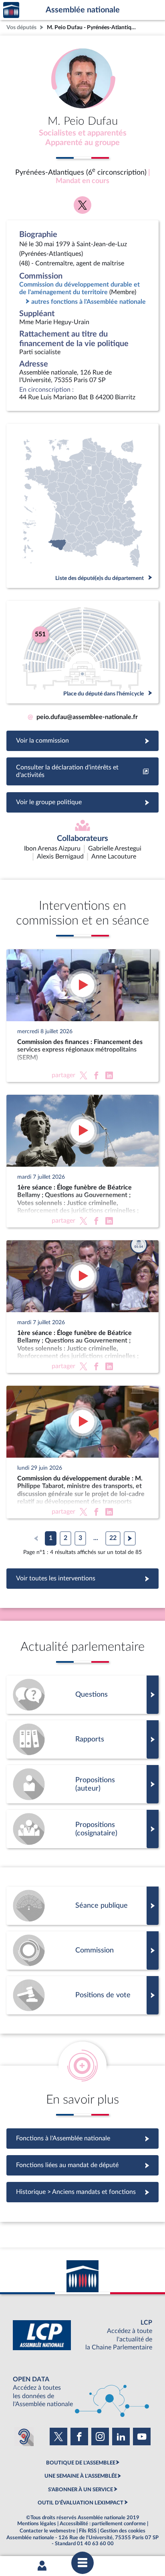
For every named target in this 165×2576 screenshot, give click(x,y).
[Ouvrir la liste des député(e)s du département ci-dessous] (82, 506)
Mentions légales (37, 2524)
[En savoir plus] (82, 1784)
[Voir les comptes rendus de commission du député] (82, 1950)
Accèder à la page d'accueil (11, 10)
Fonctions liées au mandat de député (82, 2165)
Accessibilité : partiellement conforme (103, 2524)
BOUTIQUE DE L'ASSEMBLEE (81, 2463)
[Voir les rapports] (82, 1739)
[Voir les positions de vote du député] (82, 1995)
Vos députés (21, 27)
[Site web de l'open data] (82, 2392)
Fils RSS (88, 2531)
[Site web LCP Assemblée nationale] (82, 2335)
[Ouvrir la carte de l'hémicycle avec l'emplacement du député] (82, 652)
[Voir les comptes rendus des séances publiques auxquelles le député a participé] (82, 1906)
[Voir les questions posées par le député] (82, 1695)
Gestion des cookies (123, 2531)
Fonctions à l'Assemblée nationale (83, 2138)
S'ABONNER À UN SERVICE (80, 2490)
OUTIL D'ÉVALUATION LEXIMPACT (80, 2503)
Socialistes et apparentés (83, 133)
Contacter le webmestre (47, 2531)
